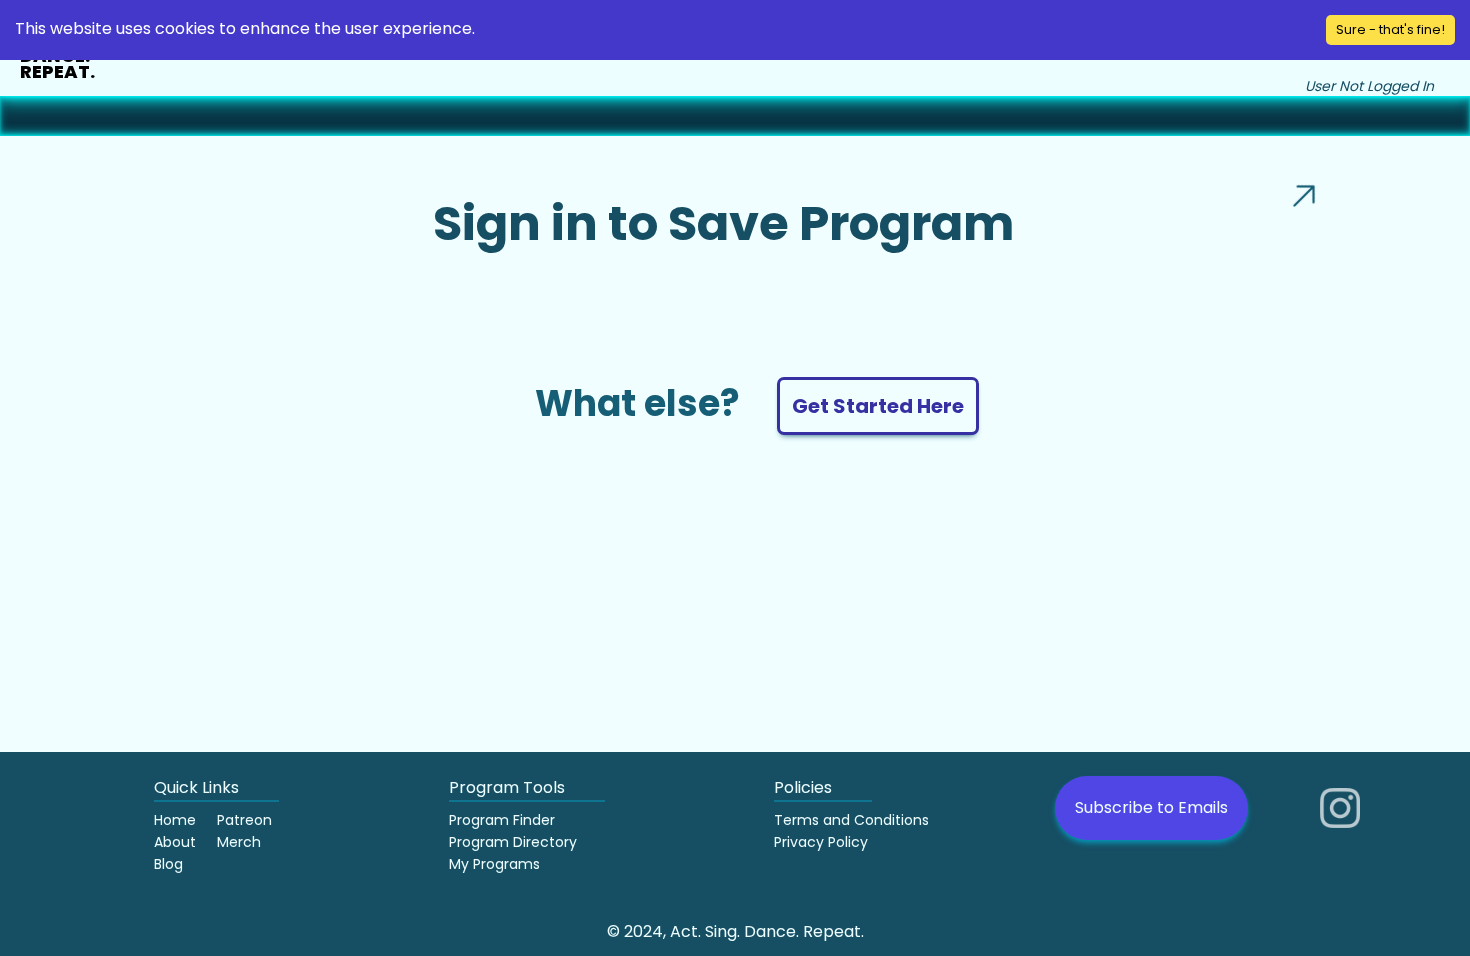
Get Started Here (878, 406)
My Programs (494, 864)
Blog (168, 864)
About (175, 842)
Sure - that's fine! (1390, 29)
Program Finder (502, 820)
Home (175, 820)
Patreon (244, 820)
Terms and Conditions (851, 820)
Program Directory (513, 842)
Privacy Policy (821, 842)
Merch (239, 842)
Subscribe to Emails (1151, 807)
